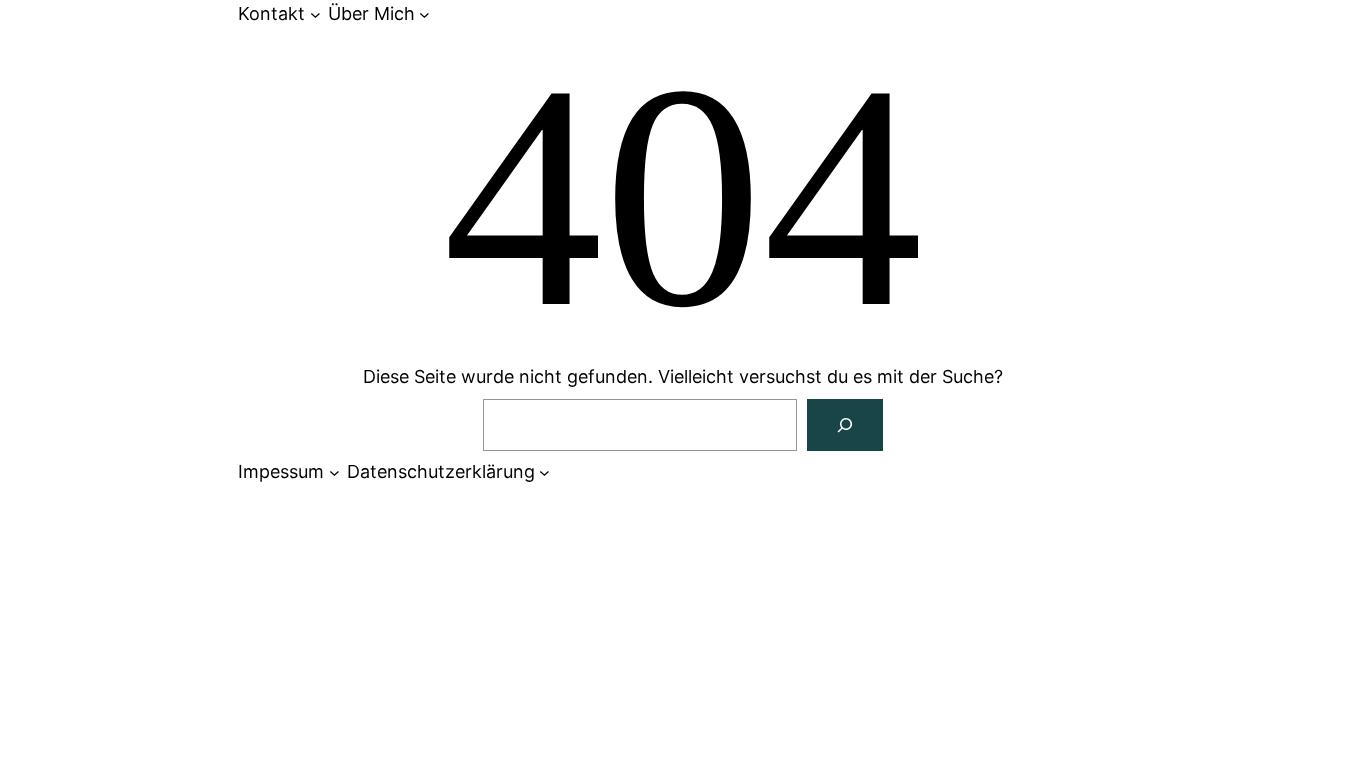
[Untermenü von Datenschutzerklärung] (544, 472)
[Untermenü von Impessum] (334, 472)
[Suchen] (845, 425)
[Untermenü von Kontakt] (315, 14)
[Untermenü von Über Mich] (424, 14)
